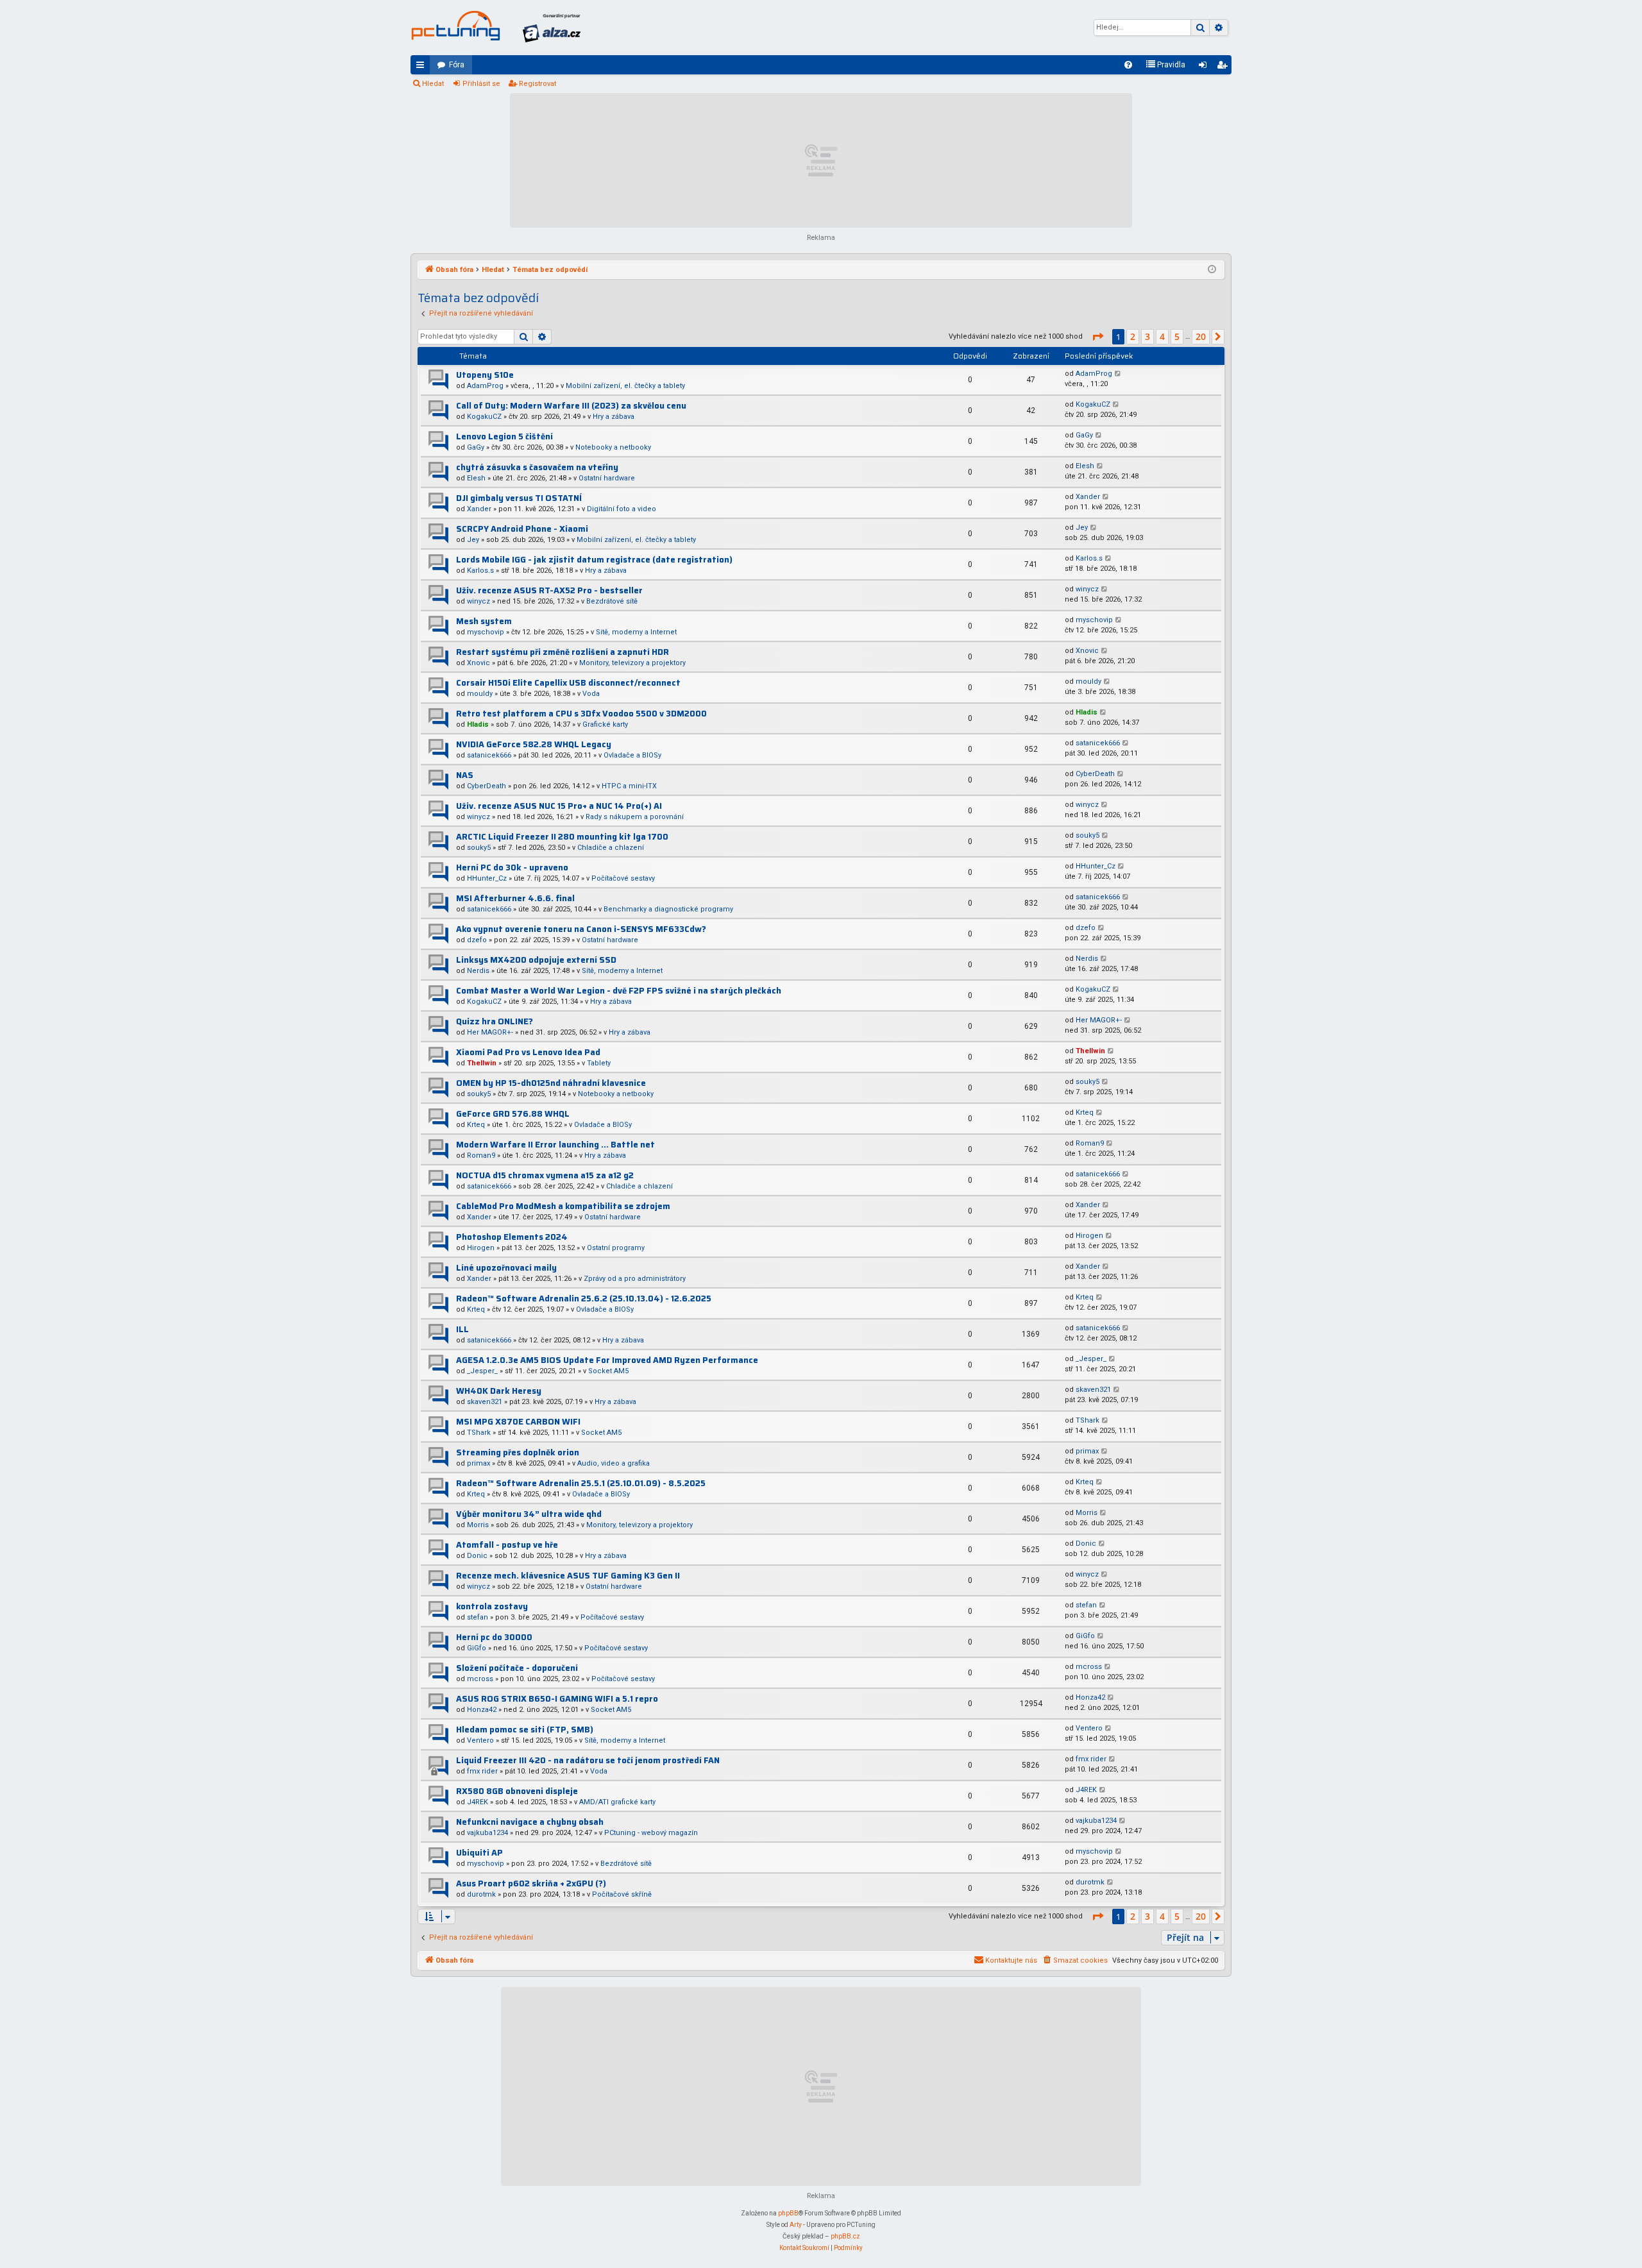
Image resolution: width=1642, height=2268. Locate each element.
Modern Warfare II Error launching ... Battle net (555, 1145)
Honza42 (482, 1710)
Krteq (476, 1125)
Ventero (480, 1740)
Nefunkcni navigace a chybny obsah (530, 1822)
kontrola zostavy (492, 1606)
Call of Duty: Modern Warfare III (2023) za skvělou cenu (571, 406)
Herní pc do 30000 (494, 1637)
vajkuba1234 (487, 1833)
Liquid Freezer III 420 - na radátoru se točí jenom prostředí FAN (588, 1760)
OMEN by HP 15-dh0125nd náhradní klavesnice (551, 1083)
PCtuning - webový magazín (651, 1833)
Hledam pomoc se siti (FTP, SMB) (525, 1730)
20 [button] (1201, 336)
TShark (479, 1433)
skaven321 (485, 1402)
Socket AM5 (608, 1371)
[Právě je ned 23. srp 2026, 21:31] (1212, 270)
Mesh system (484, 621)
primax (478, 1463)
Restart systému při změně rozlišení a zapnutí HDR (563, 652)
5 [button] (1177, 336)
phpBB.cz (845, 2236)
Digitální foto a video (622, 509)
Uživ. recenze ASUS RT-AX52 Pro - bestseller (549, 590)
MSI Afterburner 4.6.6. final (515, 898)
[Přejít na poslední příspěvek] (1118, 374)
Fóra (457, 65)
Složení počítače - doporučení (517, 1668)
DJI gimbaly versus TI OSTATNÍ (519, 498)
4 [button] (1162, 336)
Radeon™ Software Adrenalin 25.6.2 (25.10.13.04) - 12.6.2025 (584, 1299)
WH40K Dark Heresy (499, 1391)
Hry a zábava (614, 417)
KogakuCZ (484, 417)
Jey (473, 540)
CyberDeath (487, 786)
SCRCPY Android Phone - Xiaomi (522, 529)
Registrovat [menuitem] (1224, 67)
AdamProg (485, 386)
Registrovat (537, 84)
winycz (478, 601)
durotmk (481, 1894)
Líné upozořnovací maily (506, 1268)
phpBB (788, 2213)
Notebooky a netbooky (613, 447)
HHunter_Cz (487, 878)
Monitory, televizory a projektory (632, 663)
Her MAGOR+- (490, 1032)
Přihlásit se (481, 84)
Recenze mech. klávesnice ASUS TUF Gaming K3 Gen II (568, 1576)
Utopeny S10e (485, 375)
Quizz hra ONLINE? (495, 1021)
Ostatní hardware (607, 478)
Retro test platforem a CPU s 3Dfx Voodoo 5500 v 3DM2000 (581, 714)
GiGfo (477, 1648)
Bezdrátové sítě (612, 601)
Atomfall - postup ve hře (507, 1545)
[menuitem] (1128, 65)
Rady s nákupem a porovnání (635, 817)
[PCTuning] (455, 26)
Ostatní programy (616, 1248)
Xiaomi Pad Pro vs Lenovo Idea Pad (528, 1052)
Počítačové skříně (622, 1894)
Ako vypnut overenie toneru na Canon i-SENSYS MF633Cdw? (581, 929)
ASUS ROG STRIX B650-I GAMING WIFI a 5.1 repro (557, 1699)
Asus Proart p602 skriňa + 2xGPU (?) (531, 1883)
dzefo (477, 940)
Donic (477, 1556)
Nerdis (478, 971)
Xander (479, 509)
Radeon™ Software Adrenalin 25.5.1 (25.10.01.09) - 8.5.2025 (581, 1483)
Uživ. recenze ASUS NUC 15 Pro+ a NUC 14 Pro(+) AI (559, 806)
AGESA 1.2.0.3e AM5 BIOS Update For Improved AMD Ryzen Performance (607, 1360)
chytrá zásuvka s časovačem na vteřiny (537, 467)
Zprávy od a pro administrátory (635, 1279)
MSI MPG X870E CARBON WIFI (518, 1422)
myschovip (486, 632)
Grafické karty (605, 724)
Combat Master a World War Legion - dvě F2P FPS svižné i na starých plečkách (619, 991)
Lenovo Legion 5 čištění (504, 436)
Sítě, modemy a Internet (636, 632)
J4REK (478, 1802)
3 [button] (1147, 336)
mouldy (480, 694)
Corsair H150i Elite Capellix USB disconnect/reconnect (568, 683)
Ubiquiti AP (479, 1853)
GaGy (476, 447)
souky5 (479, 848)
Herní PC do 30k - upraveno (512, 867)
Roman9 (481, 1155)
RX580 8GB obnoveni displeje (517, 1791)
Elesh (476, 478)
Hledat (433, 84)
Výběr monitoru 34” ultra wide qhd (529, 1514)
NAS (465, 775)
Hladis (478, 724)
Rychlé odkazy (423, 67)
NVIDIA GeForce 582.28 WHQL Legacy (534, 744)
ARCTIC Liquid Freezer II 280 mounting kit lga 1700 (562, 837)
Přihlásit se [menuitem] (1205, 67)
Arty (796, 2225)
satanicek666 (489, 755)
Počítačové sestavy (623, 878)
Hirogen (481, 1248)
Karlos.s (480, 571)
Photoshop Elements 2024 (512, 1237)
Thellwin (482, 1063)
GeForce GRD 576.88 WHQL (513, 1114)
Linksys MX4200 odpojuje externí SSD (536, 960)
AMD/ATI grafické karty (617, 1802)
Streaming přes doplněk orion (518, 1452)
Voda (591, 694)
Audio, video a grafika (614, 1463)
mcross (480, 1679)
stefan (478, 1617)
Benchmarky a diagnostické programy (668, 909)
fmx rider (482, 1771)
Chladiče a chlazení (611, 848)
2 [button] (1133, 336)
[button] (1097, 337)
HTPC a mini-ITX (629, 786)
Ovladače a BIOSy (632, 755)
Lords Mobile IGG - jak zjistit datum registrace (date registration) (594, 560)
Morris (478, 1525)
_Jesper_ (482, 1371)
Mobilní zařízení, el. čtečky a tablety (625, 386)
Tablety (599, 1063)
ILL (462, 1329)
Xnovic (478, 663)
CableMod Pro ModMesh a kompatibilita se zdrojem (563, 1206)
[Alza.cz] (552, 28)
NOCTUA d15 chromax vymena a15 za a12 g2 (545, 1175)
